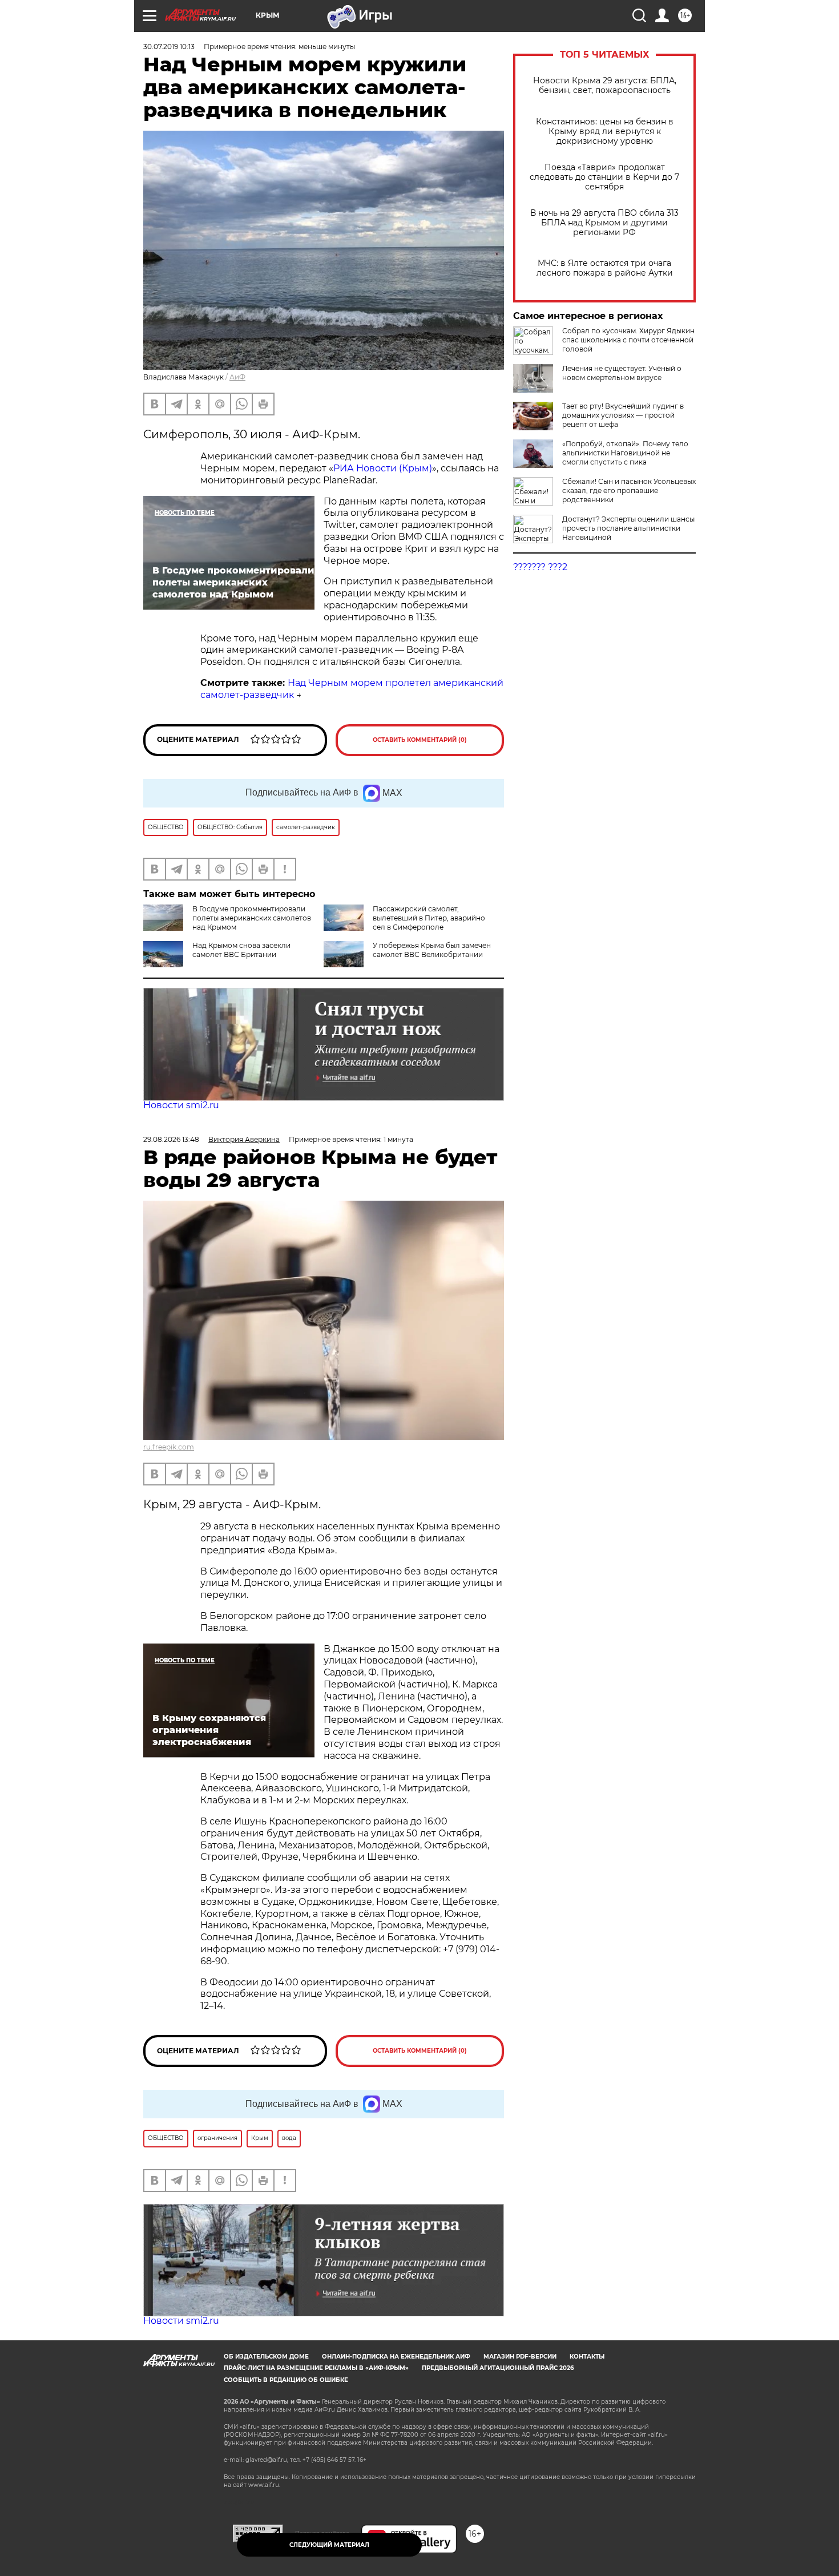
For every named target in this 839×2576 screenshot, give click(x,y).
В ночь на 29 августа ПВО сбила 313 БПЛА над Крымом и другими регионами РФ (604, 223)
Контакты (587, 2357)
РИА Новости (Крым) (383, 468)
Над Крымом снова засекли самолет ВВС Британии (241, 950)
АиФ (237, 377)
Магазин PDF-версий (520, 2357)
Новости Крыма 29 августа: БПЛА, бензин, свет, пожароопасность (605, 86)
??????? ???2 (540, 567)
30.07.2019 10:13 (169, 47)
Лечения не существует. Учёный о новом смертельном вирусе (622, 373)
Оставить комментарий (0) (420, 740)
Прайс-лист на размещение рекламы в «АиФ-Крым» (316, 2368)
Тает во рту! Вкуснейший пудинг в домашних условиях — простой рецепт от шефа (623, 415)
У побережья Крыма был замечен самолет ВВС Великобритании (432, 950)
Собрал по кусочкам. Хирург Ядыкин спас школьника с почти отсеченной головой (628, 340)
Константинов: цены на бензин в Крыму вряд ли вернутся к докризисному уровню (605, 132)
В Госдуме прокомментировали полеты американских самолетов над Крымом (252, 918)
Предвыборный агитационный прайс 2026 (498, 2368)
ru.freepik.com (169, 1447)
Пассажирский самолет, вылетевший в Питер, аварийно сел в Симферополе (429, 918)
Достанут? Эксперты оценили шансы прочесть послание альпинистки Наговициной (628, 528)
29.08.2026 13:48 (171, 1139)
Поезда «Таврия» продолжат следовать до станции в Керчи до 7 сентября (604, 177)
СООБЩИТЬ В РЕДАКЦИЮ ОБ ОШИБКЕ (286, 2380)
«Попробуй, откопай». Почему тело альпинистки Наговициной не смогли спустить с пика (625, 453)
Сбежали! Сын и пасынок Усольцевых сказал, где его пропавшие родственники (629, 490)
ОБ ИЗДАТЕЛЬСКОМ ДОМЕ (266, 2357)
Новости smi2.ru (181, 1105)
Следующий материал (329, 2545)
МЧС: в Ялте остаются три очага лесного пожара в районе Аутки (605, 268)
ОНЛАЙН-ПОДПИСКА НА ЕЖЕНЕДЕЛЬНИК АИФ (396, 2357)
